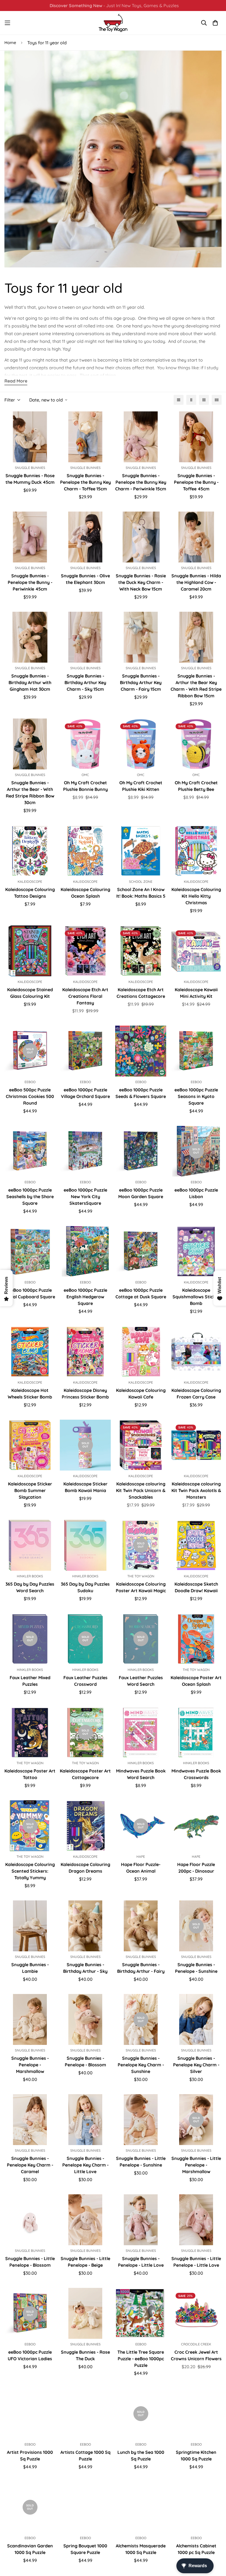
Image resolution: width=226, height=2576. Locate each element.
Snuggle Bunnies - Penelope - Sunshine (196, 1968)
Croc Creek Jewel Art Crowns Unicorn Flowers (196, 2355)
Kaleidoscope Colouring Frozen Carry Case (196, 1394)
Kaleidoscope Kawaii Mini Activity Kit (196, 993)
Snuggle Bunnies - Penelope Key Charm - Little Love (85, 2165)
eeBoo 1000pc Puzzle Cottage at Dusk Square (141, 1293)
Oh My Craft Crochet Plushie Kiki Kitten (141, 786)
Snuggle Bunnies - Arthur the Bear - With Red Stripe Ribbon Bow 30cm (30, 793)
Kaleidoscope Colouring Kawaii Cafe (141, 1394)
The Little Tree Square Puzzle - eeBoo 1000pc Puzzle (141, 2359)
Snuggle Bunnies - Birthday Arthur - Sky (85, 1968)
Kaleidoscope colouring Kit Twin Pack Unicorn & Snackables (141, 1490)
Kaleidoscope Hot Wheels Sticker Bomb (30, 1394)
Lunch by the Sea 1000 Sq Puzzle (141, 2455)
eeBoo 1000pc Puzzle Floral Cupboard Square (30, 1293)
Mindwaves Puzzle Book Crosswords (196, 1774)
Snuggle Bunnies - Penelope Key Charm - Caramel (30, 2165)
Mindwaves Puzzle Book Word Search (141, 1774)
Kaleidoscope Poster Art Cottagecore (85, 1774)
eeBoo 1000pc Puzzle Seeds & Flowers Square (141, 1093)
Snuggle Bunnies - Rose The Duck (85, 2355)
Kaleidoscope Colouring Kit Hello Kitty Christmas (196, 896)
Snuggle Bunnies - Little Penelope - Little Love (196, 2262)
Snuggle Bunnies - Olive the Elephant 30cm (85, 579)
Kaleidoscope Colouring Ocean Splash (85, 893)
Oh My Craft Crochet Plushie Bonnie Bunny (85, 786)
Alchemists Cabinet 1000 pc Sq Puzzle (196, 2549)
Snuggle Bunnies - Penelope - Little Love (141, 2262)
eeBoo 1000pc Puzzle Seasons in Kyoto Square (196, 1096)
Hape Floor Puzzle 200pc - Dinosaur (196, 1868)
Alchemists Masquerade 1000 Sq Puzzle (141, 2549)
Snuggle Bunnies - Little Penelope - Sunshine (141, 2162)
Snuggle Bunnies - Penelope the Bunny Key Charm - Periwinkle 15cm (141, 482)
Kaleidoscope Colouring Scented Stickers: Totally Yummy (30, 1871)
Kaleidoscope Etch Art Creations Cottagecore (141, 993)
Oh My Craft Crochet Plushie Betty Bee (196, 786)
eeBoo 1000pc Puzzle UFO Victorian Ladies (30, 2355)
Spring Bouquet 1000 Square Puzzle (85, 2549)
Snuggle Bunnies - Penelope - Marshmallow (30, 2065)
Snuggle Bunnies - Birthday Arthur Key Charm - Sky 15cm (85, 682)
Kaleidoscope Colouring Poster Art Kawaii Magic (141, 1587)
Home (10, 43)
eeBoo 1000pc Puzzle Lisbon (196, 1193)
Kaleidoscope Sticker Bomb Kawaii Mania (85, 1487)
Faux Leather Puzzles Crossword (85, 1681)
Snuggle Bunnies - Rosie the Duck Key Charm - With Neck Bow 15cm (141, 582)
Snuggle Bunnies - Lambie (30, 1968)
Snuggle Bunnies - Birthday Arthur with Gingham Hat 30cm (30, 682)
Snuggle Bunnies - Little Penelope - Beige (85, 2262)
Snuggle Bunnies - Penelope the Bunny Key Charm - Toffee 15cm (85, 482)
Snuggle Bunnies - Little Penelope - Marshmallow (196, 2165)
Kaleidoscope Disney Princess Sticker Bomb (85, 1394)
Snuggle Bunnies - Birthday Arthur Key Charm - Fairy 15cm (141, 682)
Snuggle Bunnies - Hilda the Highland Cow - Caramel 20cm (196, 582)
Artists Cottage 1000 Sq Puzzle (85, 2455)
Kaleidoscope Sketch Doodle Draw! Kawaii (196, 1587)
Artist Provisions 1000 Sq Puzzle (30, 2455)
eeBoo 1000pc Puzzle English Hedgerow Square (85, 1297)
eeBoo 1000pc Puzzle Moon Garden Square (141, 1193)
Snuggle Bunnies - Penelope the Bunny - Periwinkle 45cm (30, 582)
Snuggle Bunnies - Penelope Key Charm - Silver (196, 2065)
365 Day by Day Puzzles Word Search (30, 1587)
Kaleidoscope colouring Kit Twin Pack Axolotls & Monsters (196, 1490)
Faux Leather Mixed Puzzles (30, 1681)
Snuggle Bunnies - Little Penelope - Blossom (30, 2262)
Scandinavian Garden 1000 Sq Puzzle (30, 2549)
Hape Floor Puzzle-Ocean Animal (141, 1868)
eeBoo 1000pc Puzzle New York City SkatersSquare (85, 1197)
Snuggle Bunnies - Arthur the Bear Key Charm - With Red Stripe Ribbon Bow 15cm (196, 686)
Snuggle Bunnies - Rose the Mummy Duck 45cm (30, 479)
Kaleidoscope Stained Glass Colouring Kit (30, 993)
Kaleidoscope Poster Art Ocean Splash (196, 1681)
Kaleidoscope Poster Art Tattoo (30, 1774)
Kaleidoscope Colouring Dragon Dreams (85, 1868)
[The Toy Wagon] (113, 23)
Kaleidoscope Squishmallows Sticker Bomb (196, 1297)
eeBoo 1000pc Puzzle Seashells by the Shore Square (30, 1197)
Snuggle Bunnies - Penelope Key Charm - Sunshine (141, 2065)
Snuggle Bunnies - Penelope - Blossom (85, 2061)
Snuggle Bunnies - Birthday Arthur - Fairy (141, 1968)
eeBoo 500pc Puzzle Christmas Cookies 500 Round (30, 1096)
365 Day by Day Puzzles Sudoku (85, 1587)
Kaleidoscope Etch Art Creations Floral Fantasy (85, 996)
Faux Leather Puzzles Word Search (141, 1681)
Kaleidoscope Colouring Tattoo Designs (30, 893)
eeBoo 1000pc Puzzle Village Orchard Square (85, 1093)
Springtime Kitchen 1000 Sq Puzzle (196, 2455)
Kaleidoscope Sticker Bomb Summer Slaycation (30, 1490)
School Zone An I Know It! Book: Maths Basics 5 (141, 893)
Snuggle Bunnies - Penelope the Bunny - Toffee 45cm (196, 482)
